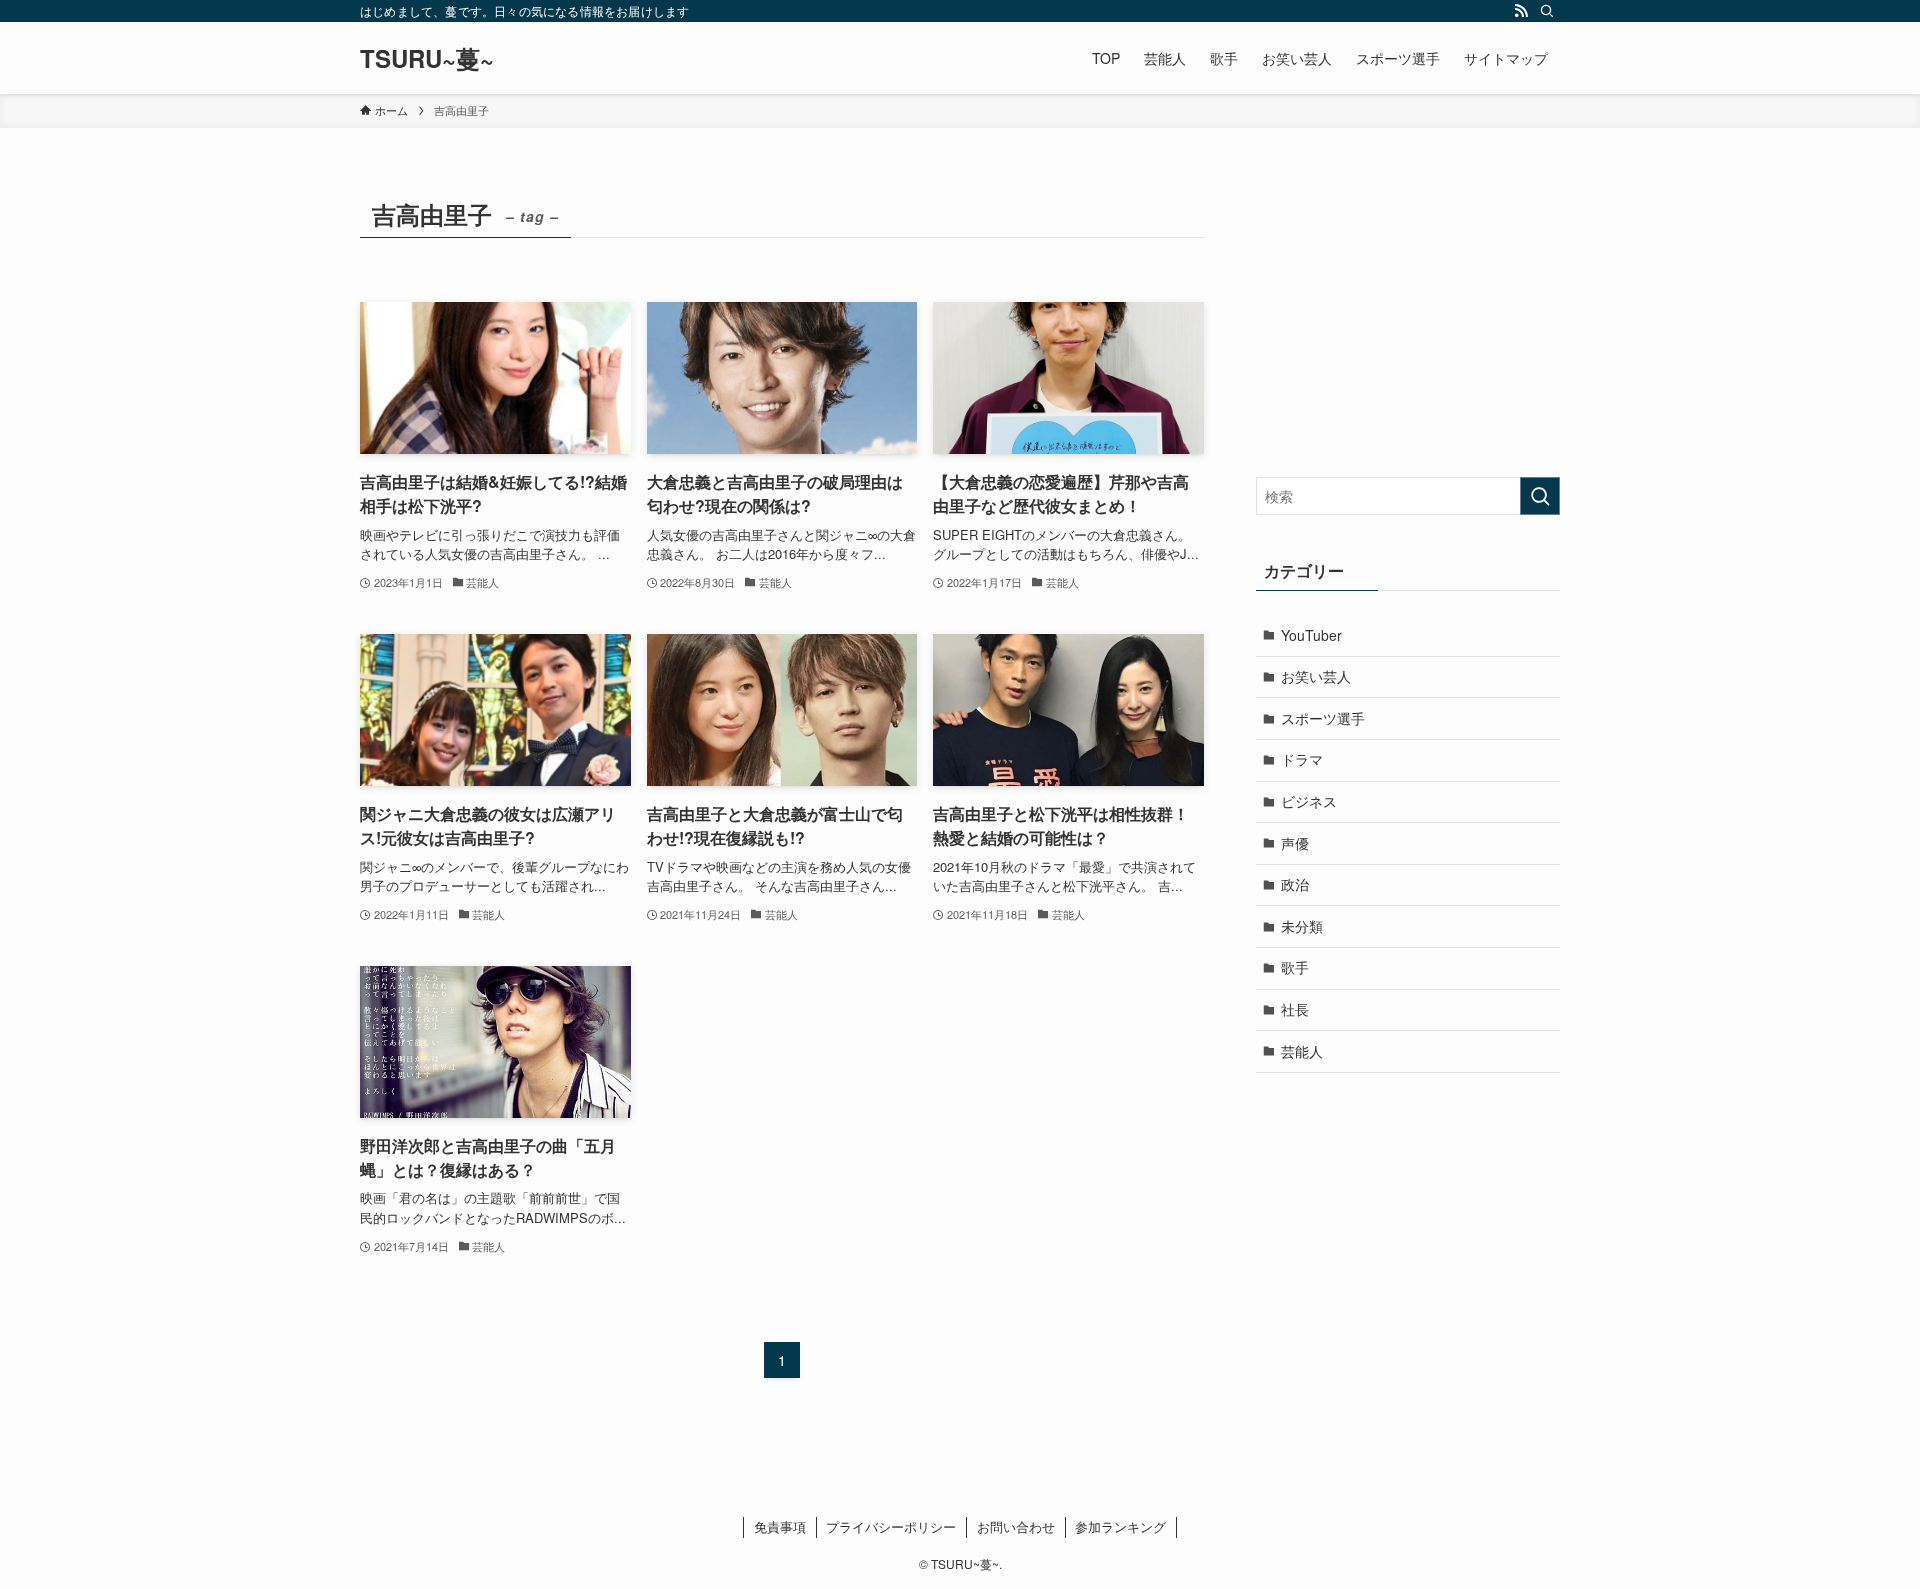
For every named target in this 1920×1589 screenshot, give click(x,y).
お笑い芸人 (1316, 676)
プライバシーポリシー (891, 1526)
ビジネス (1309, 801)
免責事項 (780, 1526)
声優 (1295, 843)
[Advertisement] (1408, 317)
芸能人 (1302, 1051)
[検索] (1547, 11)
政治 (1295, 884)
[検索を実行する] (1540, 496)
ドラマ (1302, 759)
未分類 (1302, 926)
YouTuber (1311, 635)
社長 (1295, 1009)
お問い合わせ (1016, 1526)
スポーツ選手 (1323, 718)
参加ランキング (1120, 1526)
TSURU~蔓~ (427, 58)
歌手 (1295, 967)
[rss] (1521, 11)
